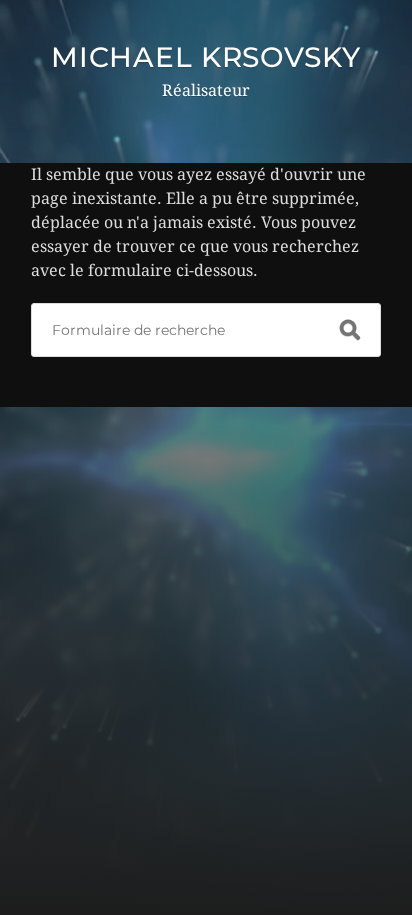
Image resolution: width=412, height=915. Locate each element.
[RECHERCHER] (350, 330)
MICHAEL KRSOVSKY (205, 57)
